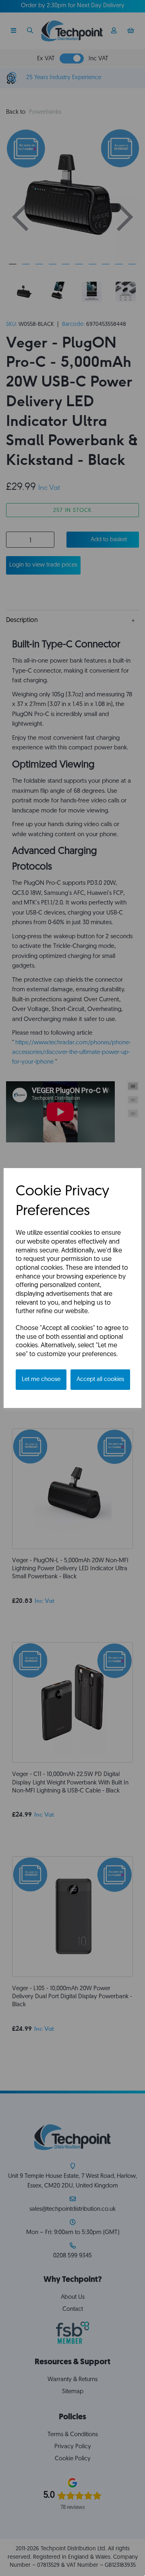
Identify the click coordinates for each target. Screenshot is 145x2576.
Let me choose (41, 1380)
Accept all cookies (100, 1380)
